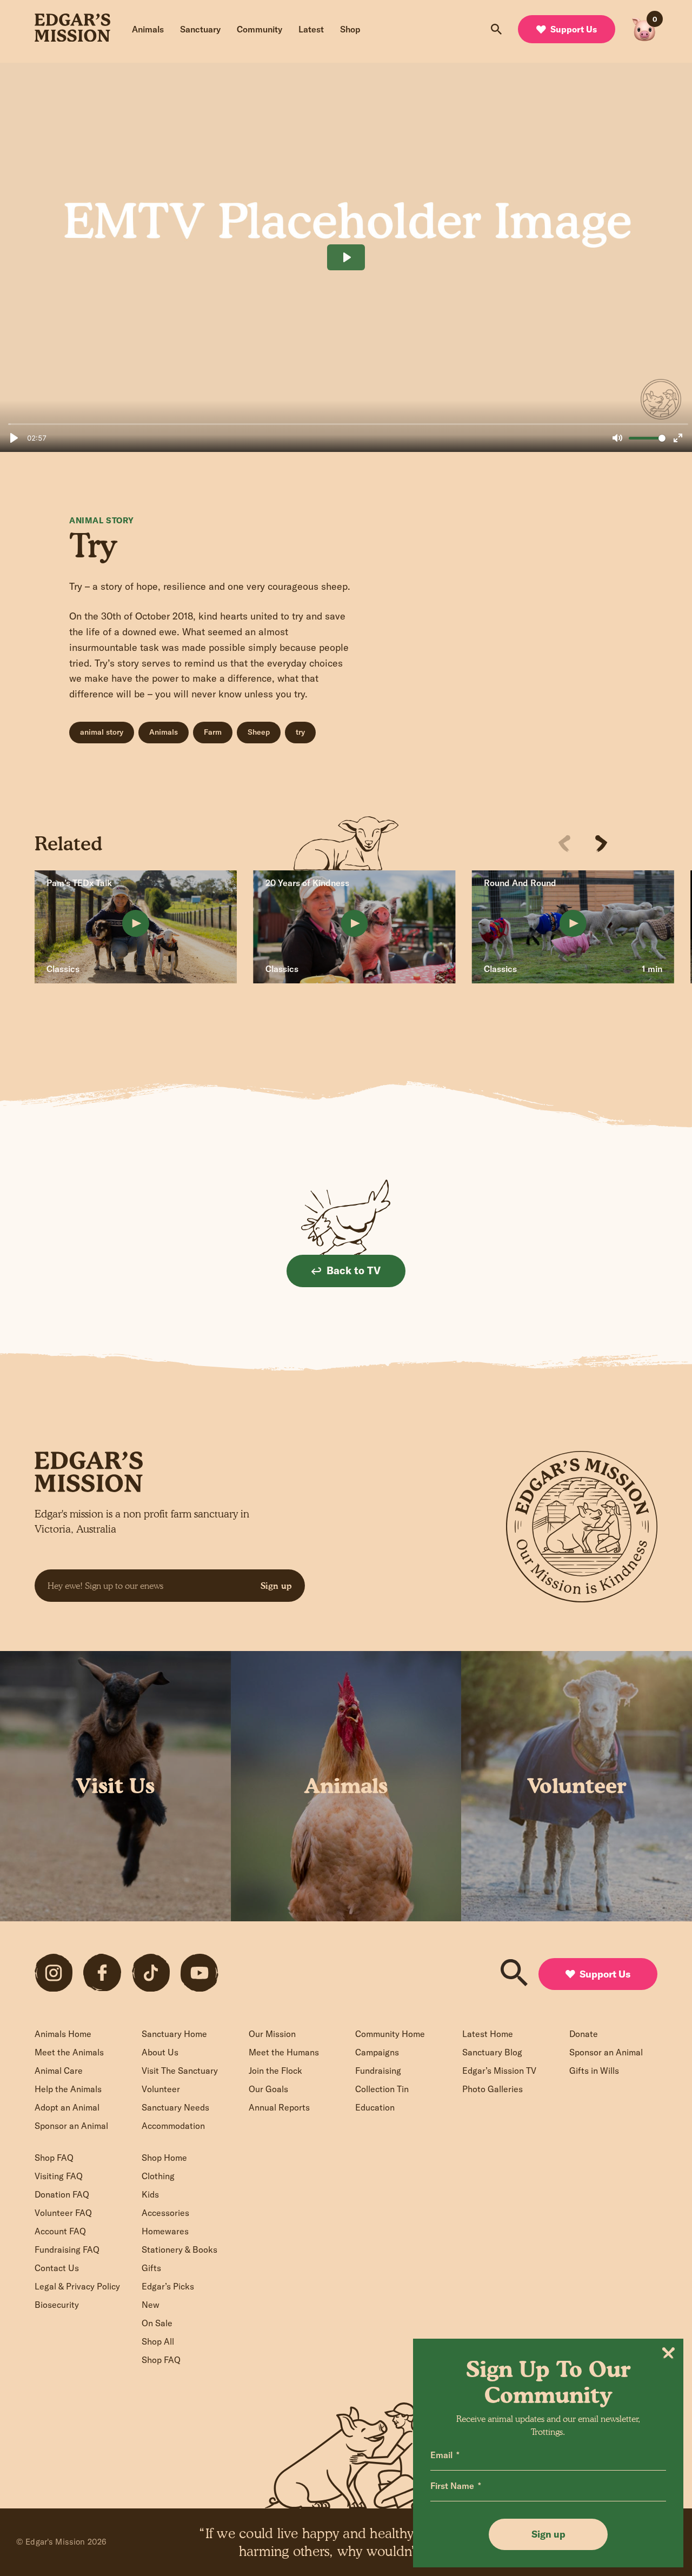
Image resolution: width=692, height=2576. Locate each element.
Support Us (574, 29)
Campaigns (377, 2052)
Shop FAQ (54, 2158)
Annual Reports (279, 2107)
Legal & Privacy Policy (77, 2286)
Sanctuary (200, 29)
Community (259, 29)
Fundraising (378, 2071)
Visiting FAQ (59, 2176)
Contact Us (57, 2268)
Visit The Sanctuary (180, 2071)
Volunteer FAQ (63, 2213)
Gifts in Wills (594, 2071)
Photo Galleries (493, 2089)
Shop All (158, 2341)
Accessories (165, 2213)
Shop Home (164, 2158)
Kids (150, 2194)
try (300, 732)
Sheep (259, 732)
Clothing (158, 2176)
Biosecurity (57, 2305)
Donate (584, 2034)
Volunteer (161, 2089)
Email (441, 2455)
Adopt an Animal (67, 2107)
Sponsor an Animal (71, 2126)
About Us (160, 2052)
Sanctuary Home (174, 2034)
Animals (148, 29)
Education (375, 2107)
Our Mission (272, 2034)
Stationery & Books (179, 2249)
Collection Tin (382, 2089)
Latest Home (488, 2034)
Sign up (276, 1586)
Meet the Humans (284, 2052)
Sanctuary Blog (492, 2052)
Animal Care (59, 2071)
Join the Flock (275, 2071)
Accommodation (173, 2126)
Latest (311, 29)
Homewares (165, 2231)
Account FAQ (60, 2231)
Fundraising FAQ (67, 2249)
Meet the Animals (69, 2052)
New (151, 2305)
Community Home (390, 2034)
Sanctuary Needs (175, 2107)
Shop (350, 29)
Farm (213, 732)
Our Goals (268, 2089)
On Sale (157, 2323)
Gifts (151, 2268)
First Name (452, 2486)
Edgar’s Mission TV (499, 2071)
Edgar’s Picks (168, 2286)
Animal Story (101, 520)
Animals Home (63, 2034)
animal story (102, 732)
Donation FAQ (62, 2194)
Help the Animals (68, 2089)
